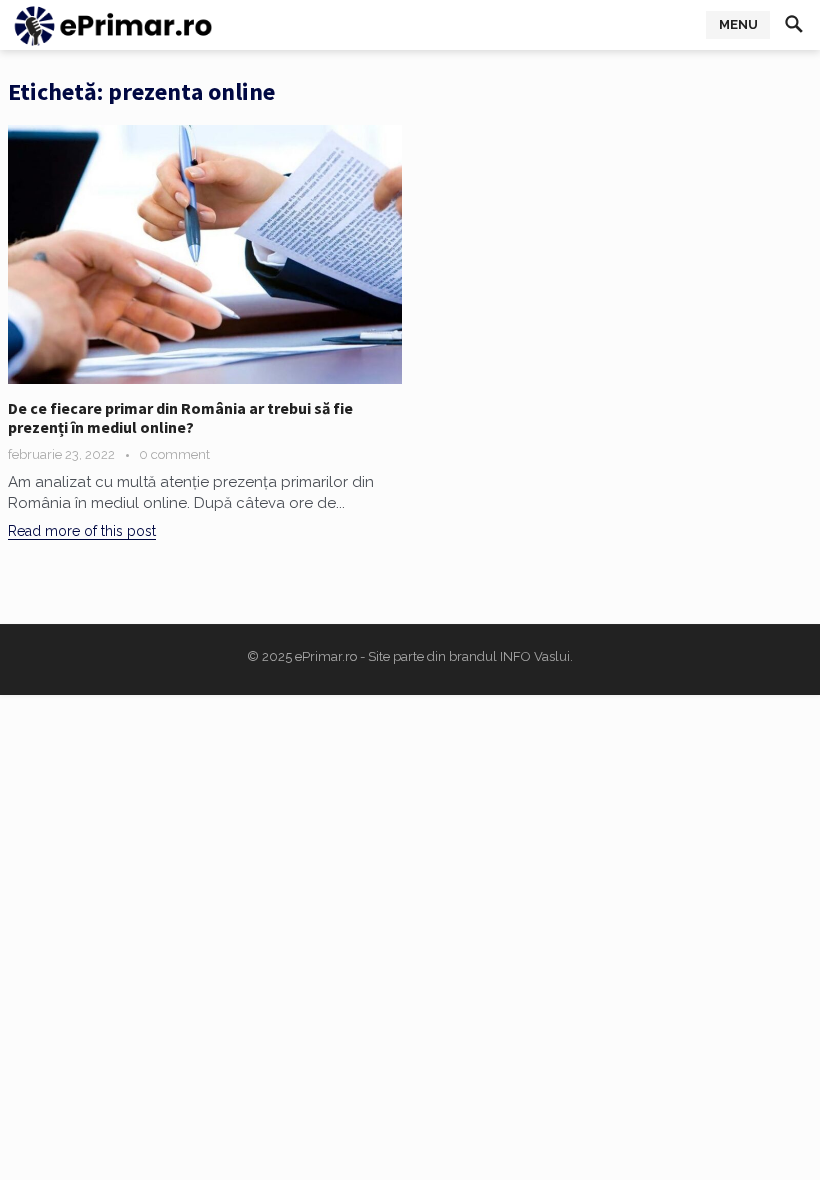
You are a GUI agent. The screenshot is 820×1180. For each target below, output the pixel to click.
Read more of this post (82, 531)
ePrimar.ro (326, 656)
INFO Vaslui (535, 656)
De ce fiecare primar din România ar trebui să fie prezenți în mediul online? (180, 417)
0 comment (174, 454)
